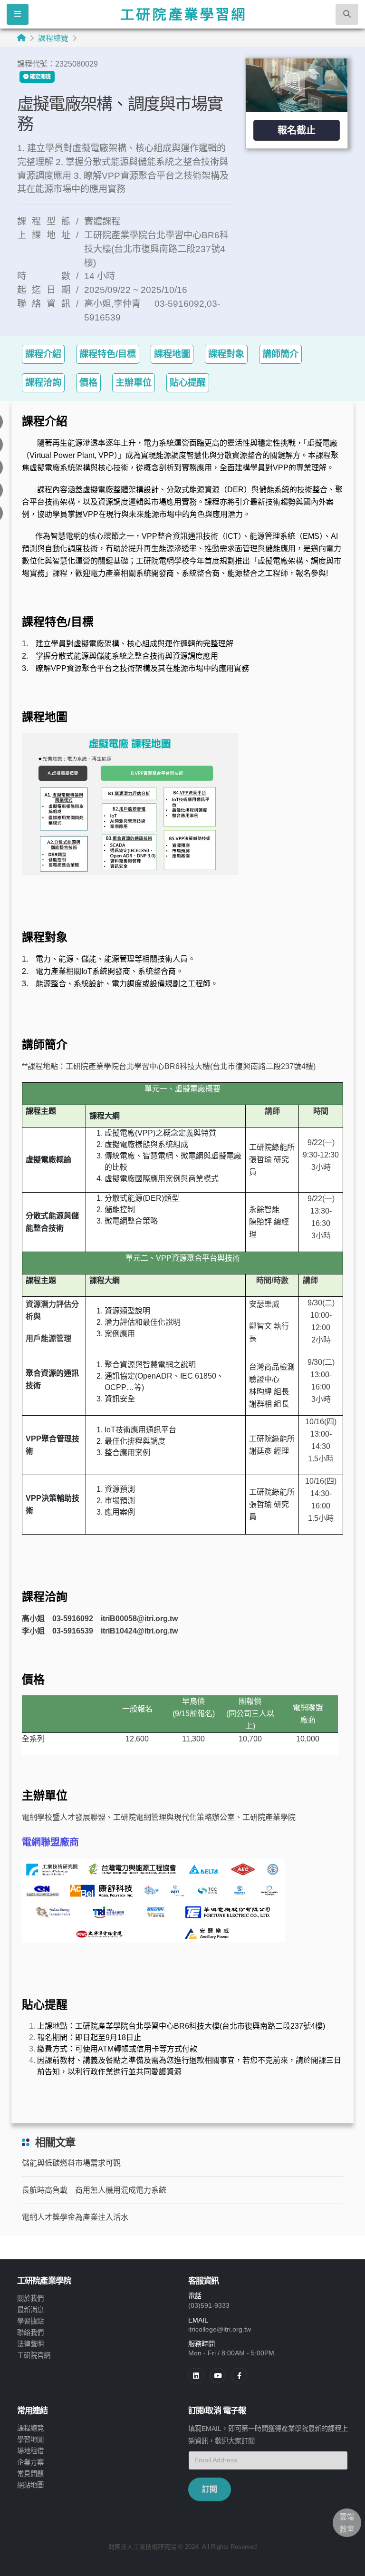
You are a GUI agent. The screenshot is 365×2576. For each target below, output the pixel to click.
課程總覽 (53, 38)
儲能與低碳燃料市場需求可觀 (71, 2163)
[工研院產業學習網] (182, 14)
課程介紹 (43, 354)
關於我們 (30, 2298)
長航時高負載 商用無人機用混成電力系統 (94, 2190)
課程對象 (226, 354)
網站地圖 (30, 2485)
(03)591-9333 (209, 2305)
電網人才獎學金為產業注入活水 (75, 2217)
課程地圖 (172, 354)
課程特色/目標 (108, 354)
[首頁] (21, 38)
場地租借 (30, 2451)
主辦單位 (134, 383)
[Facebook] (239, 2376)
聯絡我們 (30, 2333)
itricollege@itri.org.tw (220, 2329)
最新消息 (30, 2310)
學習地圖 (30, 2440)
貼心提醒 (188, 383)
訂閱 (210, 2489)
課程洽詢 (43, 383)
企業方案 (30, 2462)
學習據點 (30, 2321)
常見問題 (30, 2474)
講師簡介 (280, 354)
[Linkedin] (196, 2376)
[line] (218, 2376)
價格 (88, 383)
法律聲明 (30, 2344)
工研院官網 (34, 2355)
